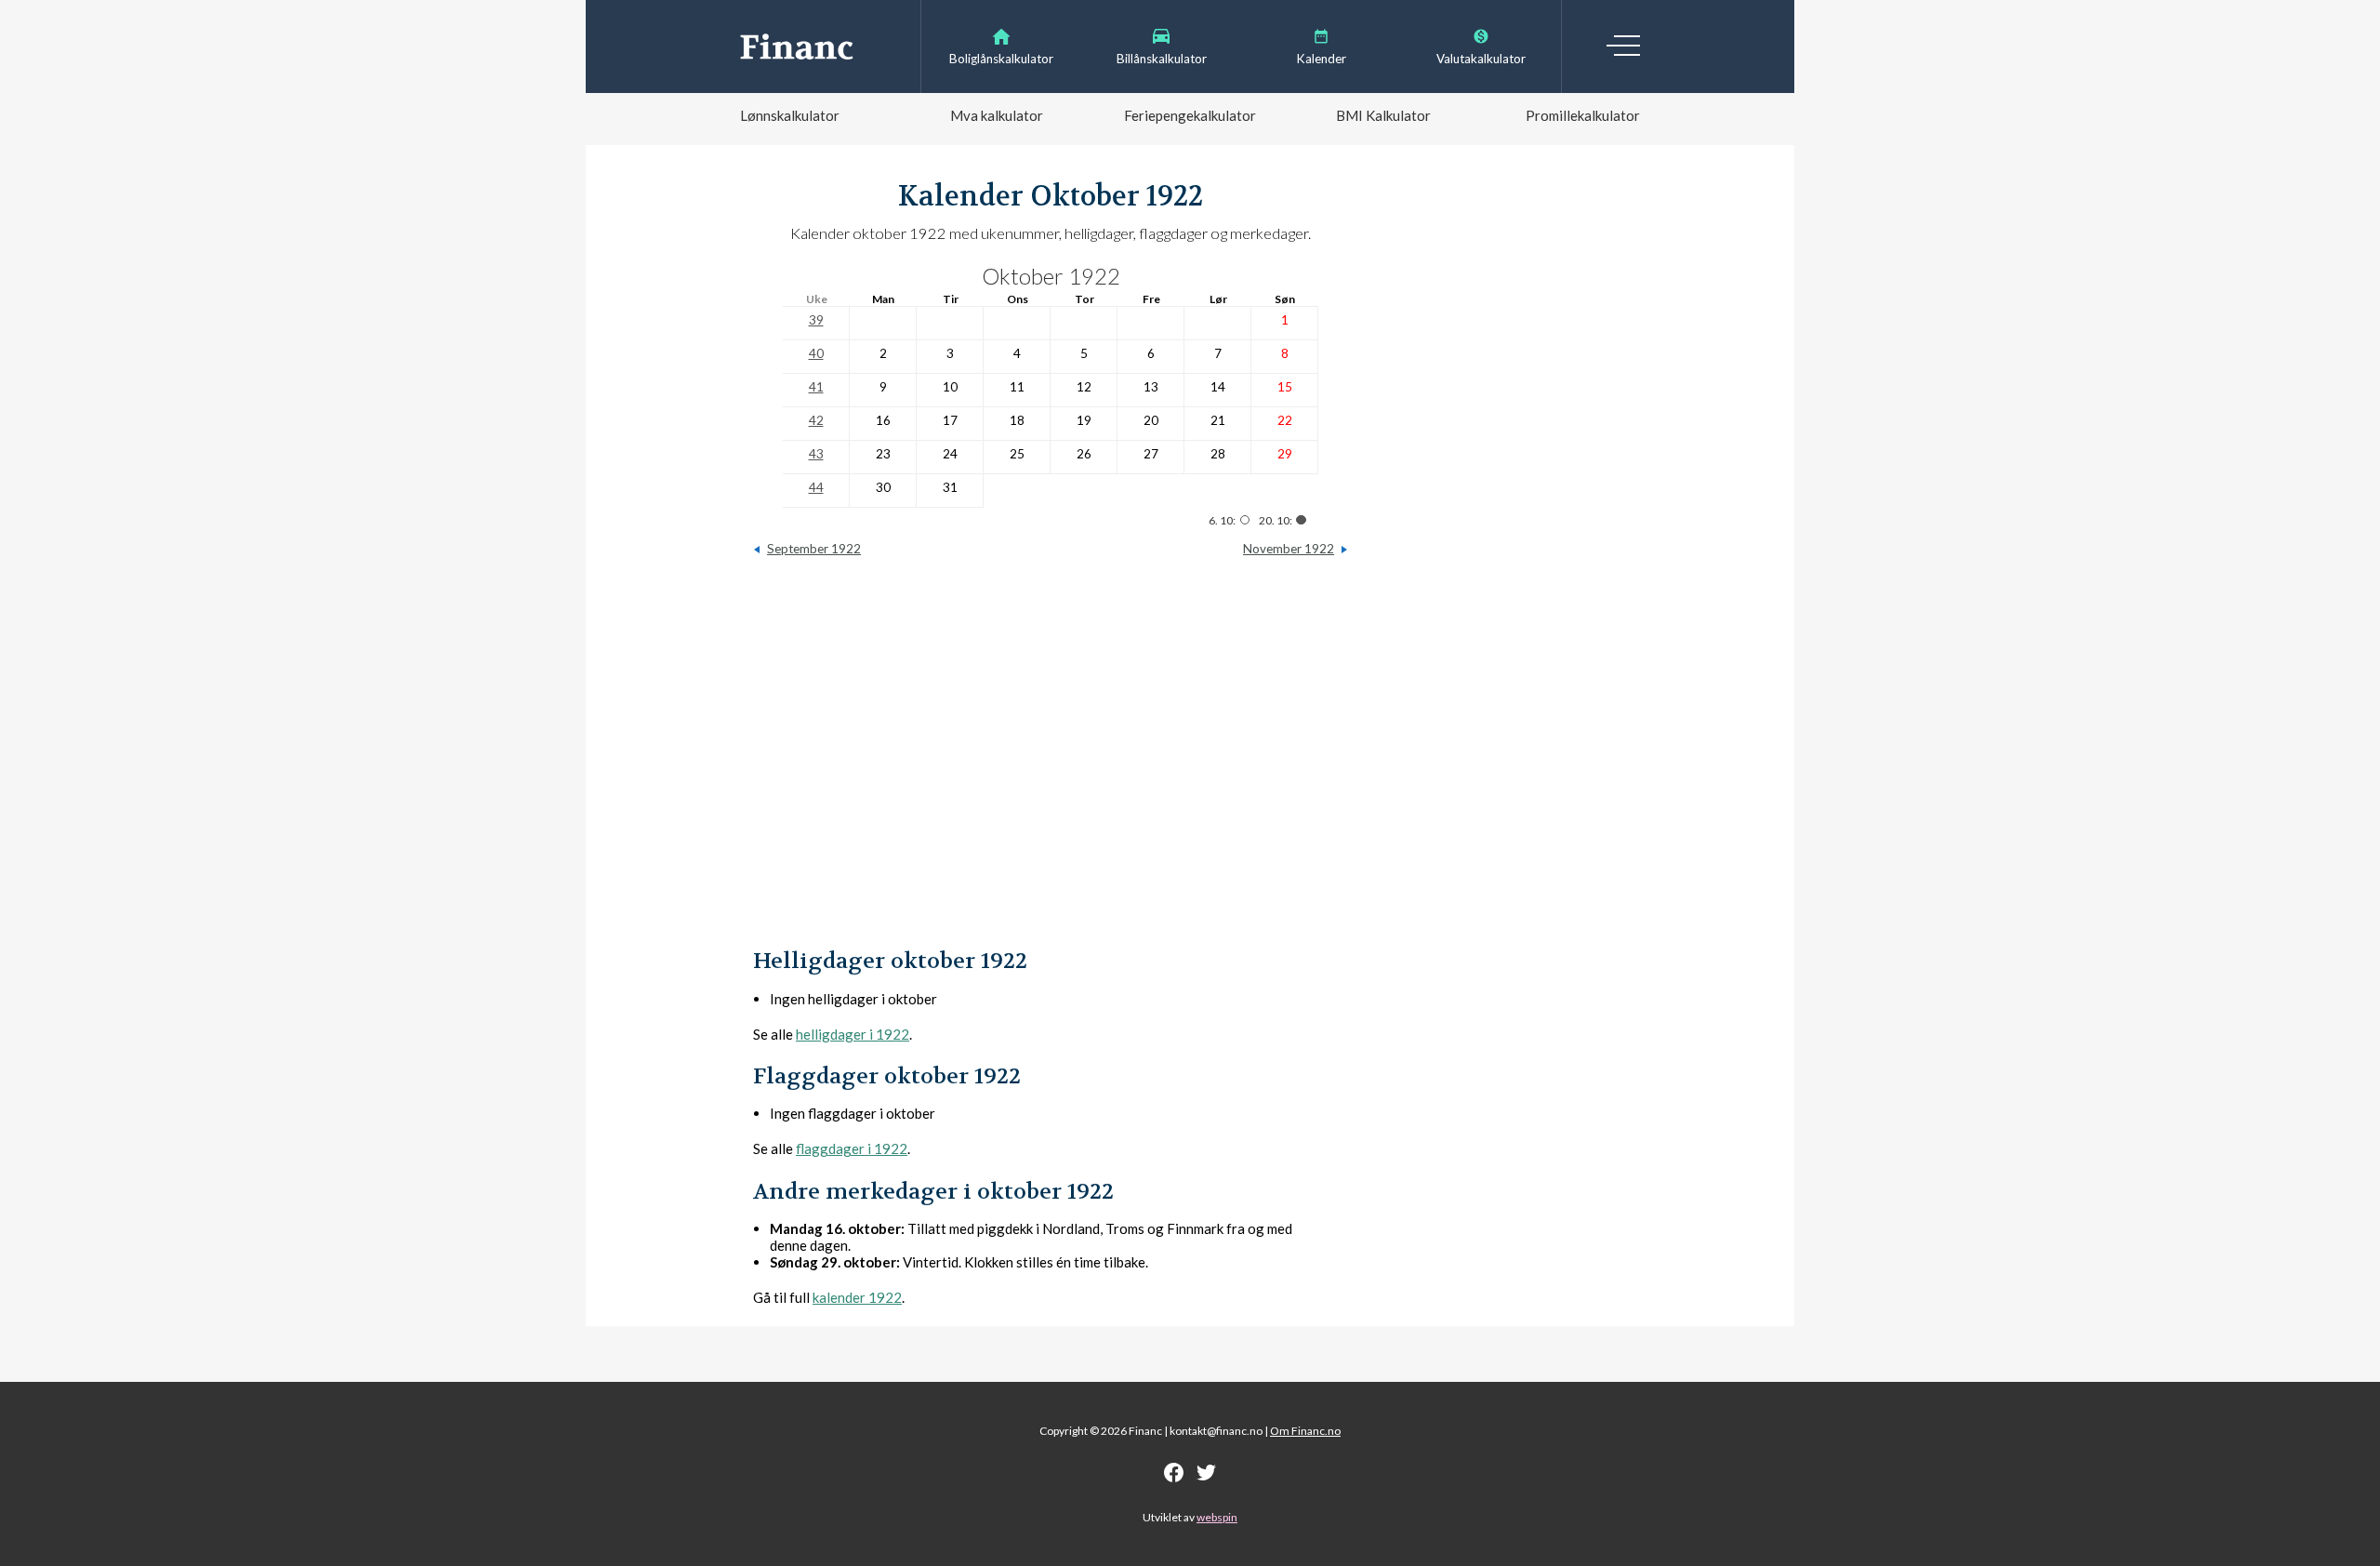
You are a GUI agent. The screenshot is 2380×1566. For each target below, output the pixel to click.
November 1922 (1289, 549)
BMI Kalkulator (1383, 115)
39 (816, 320)
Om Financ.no (1305, 1431)
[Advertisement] (1051, 762)
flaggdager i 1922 (852, 1148)
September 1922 (814, 549)
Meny (1623, 46)
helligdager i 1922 (853, 1034)
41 (816, 387)
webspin (1217, 1517)
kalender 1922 (857, 1297)
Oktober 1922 (1051, 276)
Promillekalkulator (1583, 115)
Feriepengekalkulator (1190, 115)
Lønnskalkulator (790, 115)
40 (816, 353)
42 (816, 420)
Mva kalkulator (997, 115)
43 (816, 454)
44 (816, 487)
